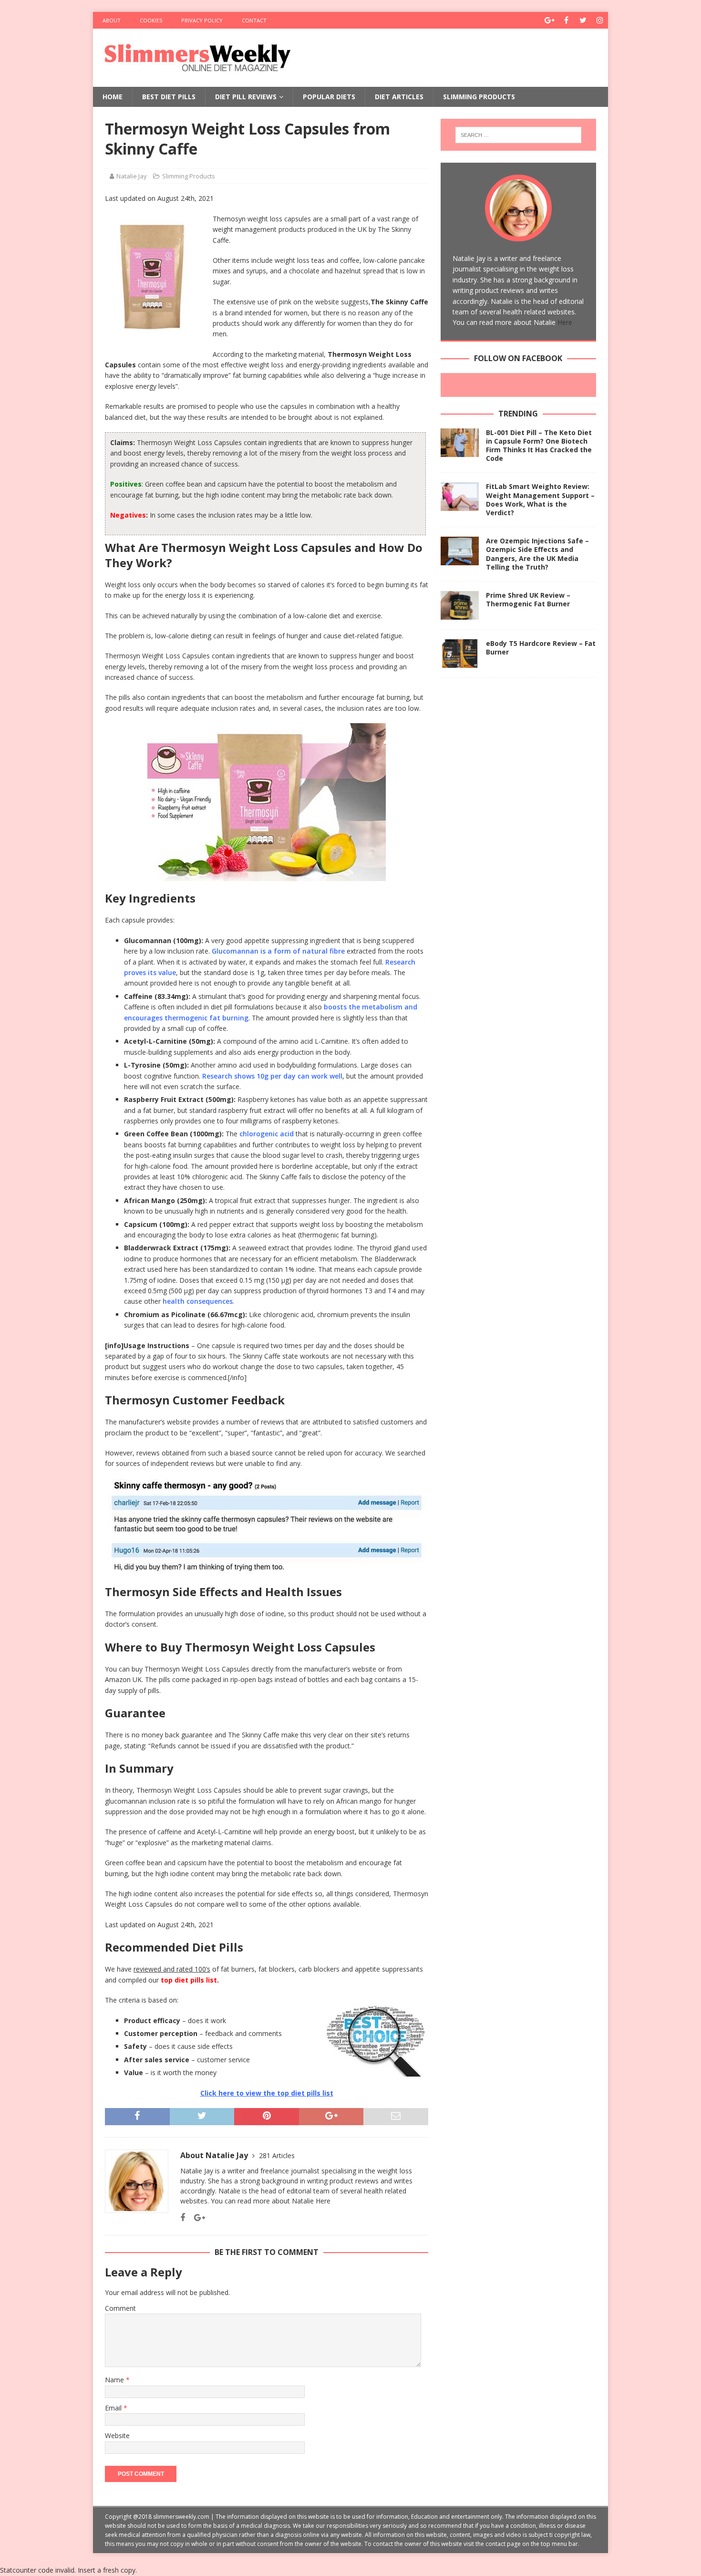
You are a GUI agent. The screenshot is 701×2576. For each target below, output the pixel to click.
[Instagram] (600, 20)
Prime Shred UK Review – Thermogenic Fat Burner (528, 599)
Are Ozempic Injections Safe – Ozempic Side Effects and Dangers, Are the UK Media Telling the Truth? (537, 554)
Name (115, 2380)
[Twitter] (583, 20)
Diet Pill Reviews (246, 97)
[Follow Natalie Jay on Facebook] (183, 2218)
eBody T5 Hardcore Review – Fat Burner (541, 648)
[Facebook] (566, 20)
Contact (254, 20)
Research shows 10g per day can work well (272, 1076)
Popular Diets (329, 97)
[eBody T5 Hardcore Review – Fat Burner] (460, 654)
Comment (120, 2308)
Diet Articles (399, 97)
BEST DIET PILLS (169, 97)
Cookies (151, 20)
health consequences (198, 1301)
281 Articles (277, 2155)
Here (323, 2201)
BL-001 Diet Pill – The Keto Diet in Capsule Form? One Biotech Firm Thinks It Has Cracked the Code (539, 446)
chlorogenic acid (267, 1134)
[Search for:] (518, 135)
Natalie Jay (132, 176)
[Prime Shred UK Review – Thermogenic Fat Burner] (460, 605)
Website (117, 2436)
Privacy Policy (202, 20)
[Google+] (550, 20)
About (112, 20)
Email (114, 2408)
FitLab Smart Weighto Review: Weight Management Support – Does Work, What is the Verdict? (540, 499)
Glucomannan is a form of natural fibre (278, 951)
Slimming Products (479, 97)
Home (113, 97)
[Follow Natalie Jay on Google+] (196, 2218)
